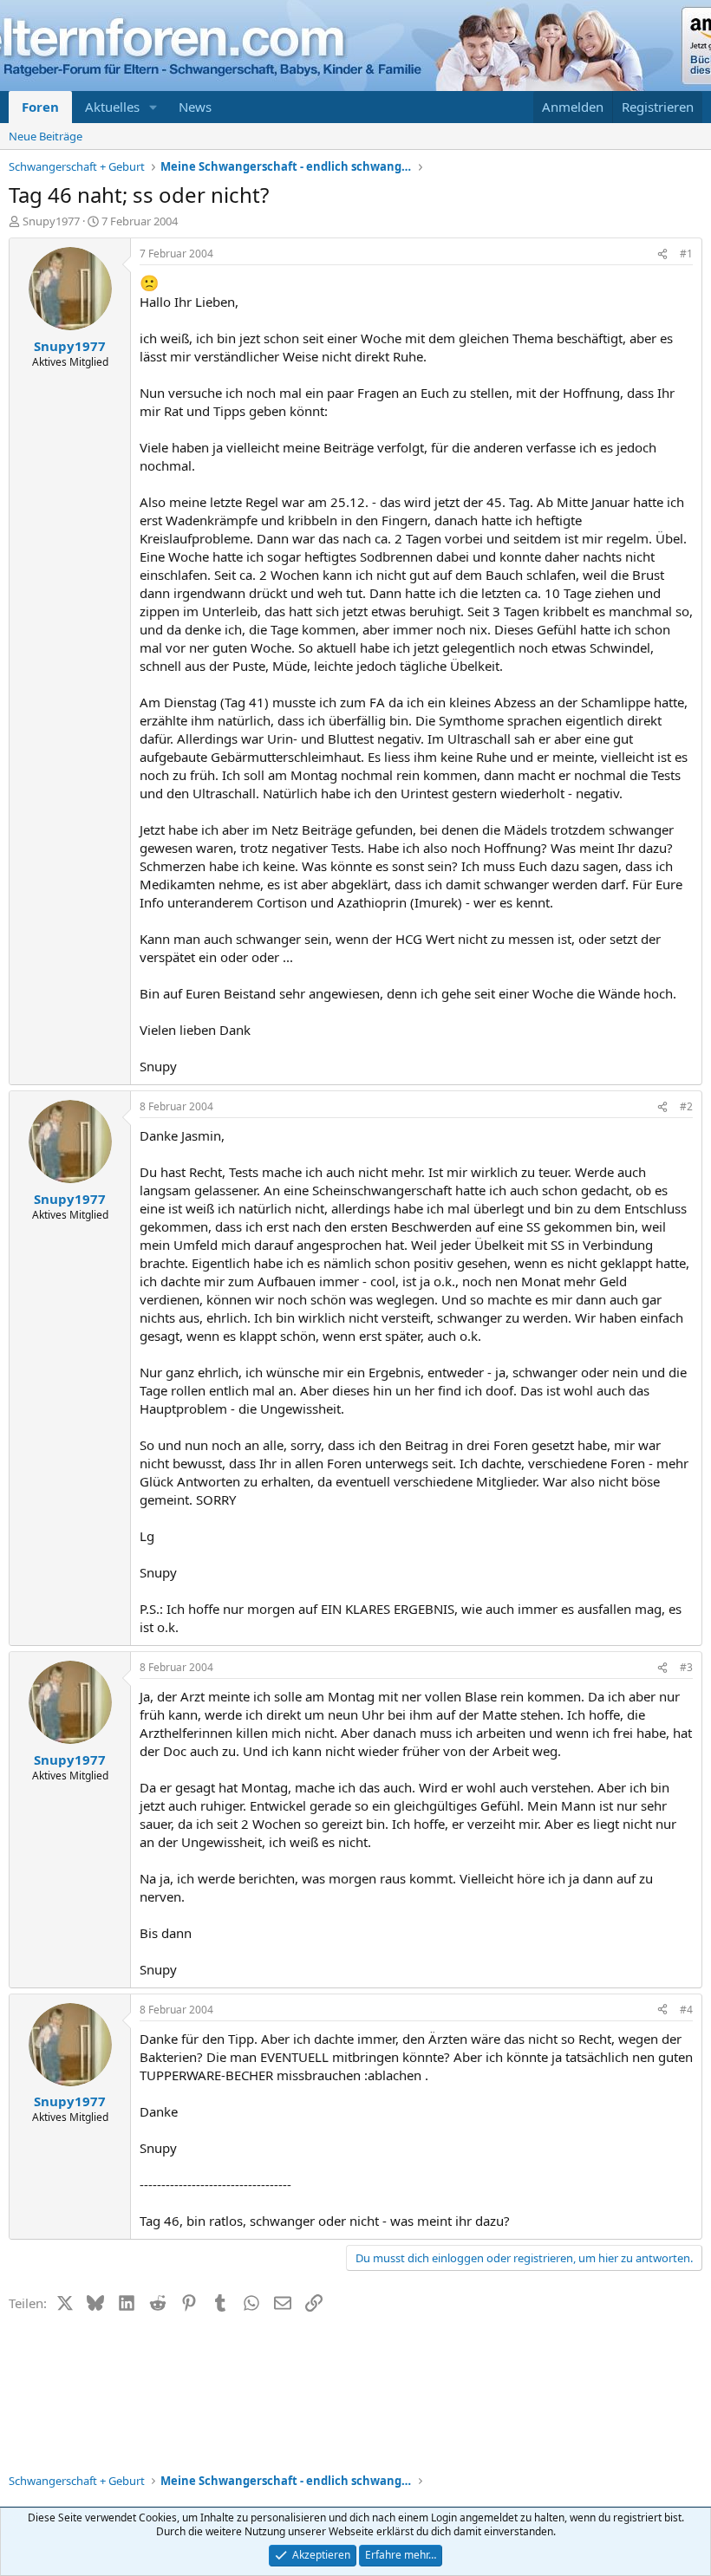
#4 (686, 2010)
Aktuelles (112, 107)
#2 (686, 1106)
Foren (40, 107)
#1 (686, 254)
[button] (153, 107)
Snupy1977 (51, 221)
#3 (686, 1667)
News (195, 107)
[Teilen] (662, 254)
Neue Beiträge (46, 136)
